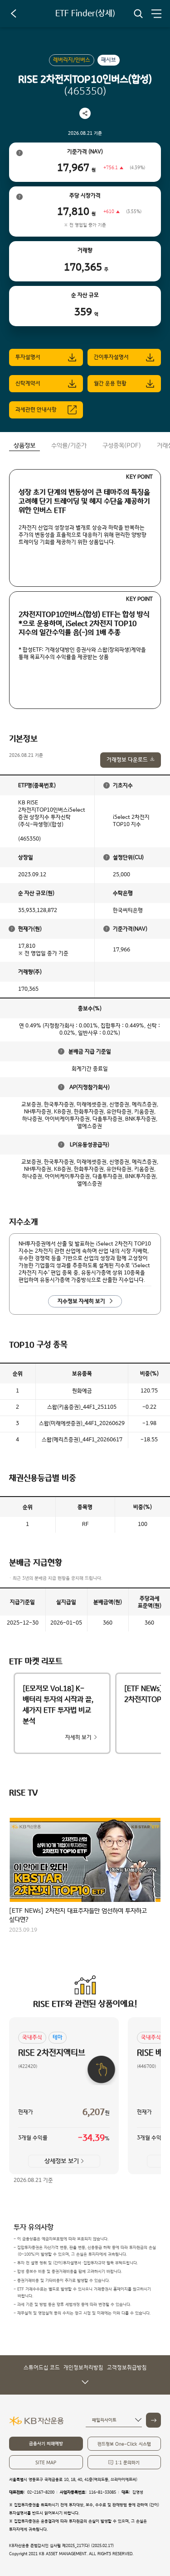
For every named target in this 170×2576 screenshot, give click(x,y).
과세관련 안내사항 (36, 410)
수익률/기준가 (69, 446)
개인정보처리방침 (83, 2368)
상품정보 (24, 446)
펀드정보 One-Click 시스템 (124, 2444)
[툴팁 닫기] (107, 785)
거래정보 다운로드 (127, 760)
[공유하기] (85, 113)
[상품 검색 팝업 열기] (138, 14)
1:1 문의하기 (127, 2463)
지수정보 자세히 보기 (81, 1301)
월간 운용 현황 (110, 383)
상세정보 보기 (62, 2161)
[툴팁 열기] (19, 153)
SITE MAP (46, 2463)
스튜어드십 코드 (42, 2368)
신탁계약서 (28, 383)
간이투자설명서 (111, 357)
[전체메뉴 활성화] (156, 14)
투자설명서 (28, 357)
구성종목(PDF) (122, 446)
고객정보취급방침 (127, 2368)
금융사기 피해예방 (46, 2444)
